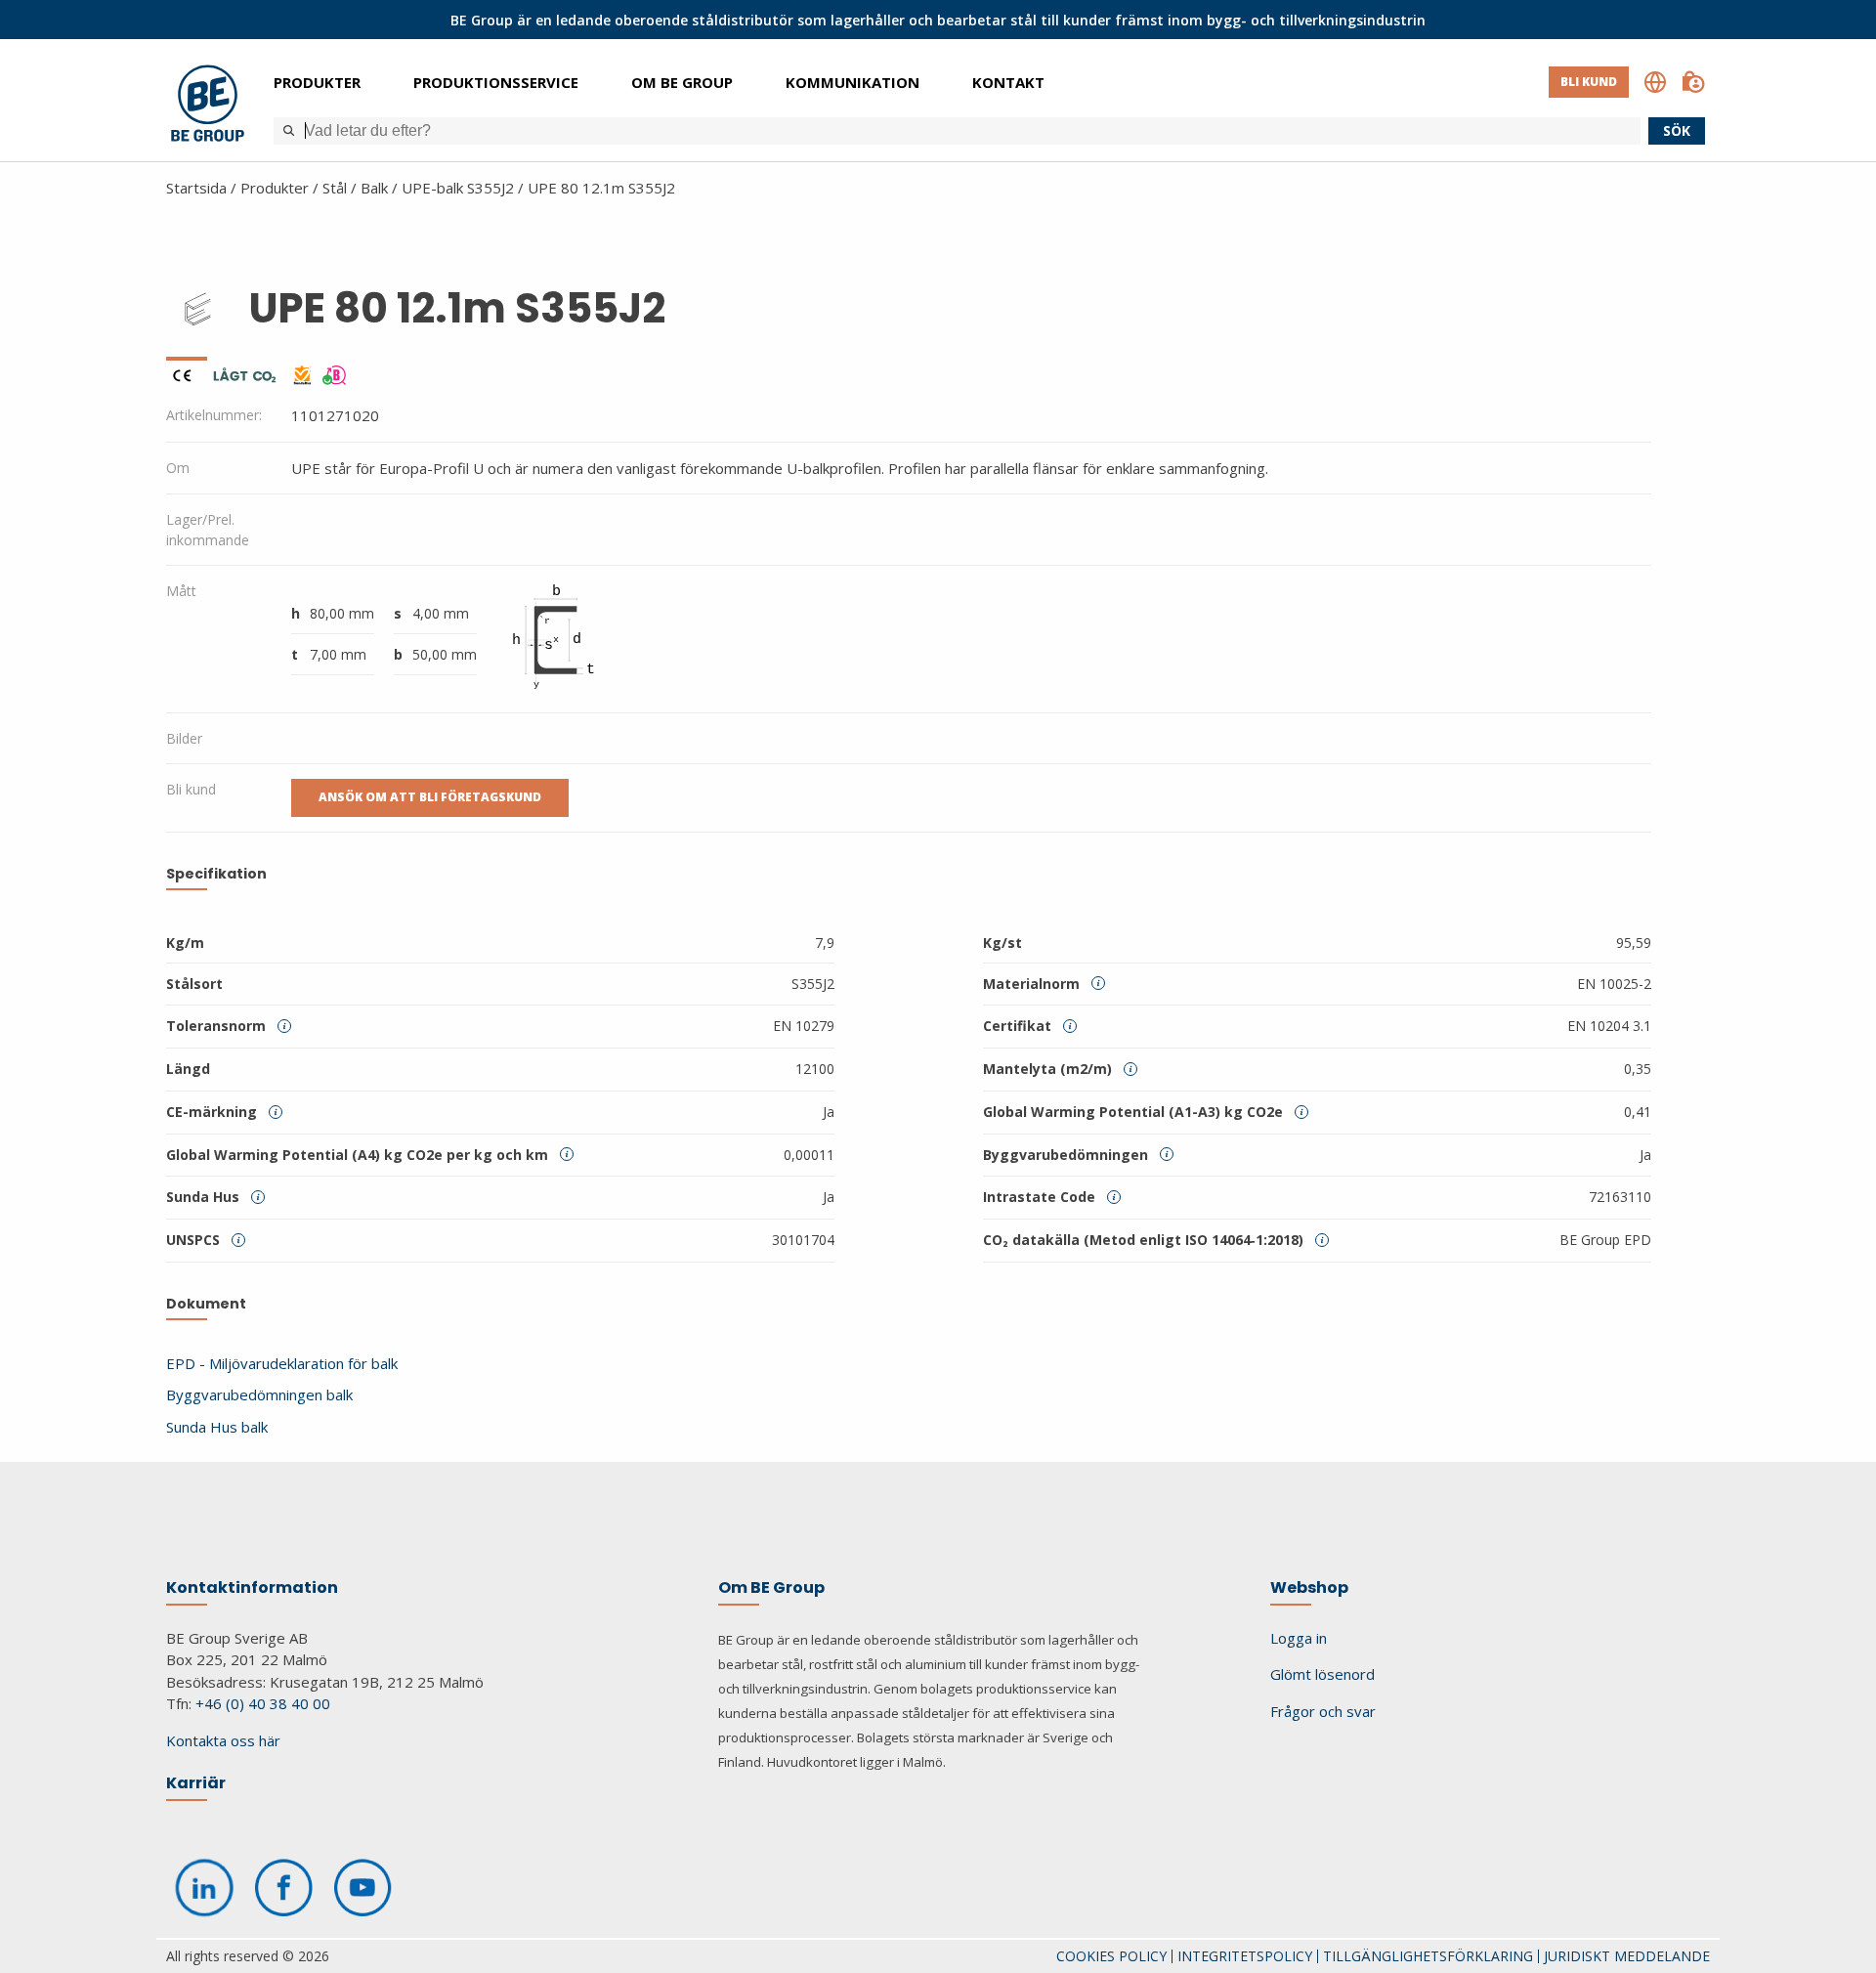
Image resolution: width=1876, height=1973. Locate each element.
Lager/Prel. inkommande (208, 530)
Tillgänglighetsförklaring (1428, 1956)
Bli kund (1589, 82)
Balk (374, 188)
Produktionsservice (496, 82)
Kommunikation (853, 82)
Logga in (1299, 1638)
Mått (181, 591)
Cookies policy (1111, 1956)
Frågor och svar (1323, 1711)
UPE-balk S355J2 (458, 188)
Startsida (196, 188)
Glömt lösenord (1322, 1674)
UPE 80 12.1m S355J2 (601, 188)
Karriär (196, 1783)
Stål (335, 188)
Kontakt (1008, 82)
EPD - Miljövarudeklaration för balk (282, 1363)
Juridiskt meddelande (1627, 1956)
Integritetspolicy (1245, 1956)
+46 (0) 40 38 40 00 (263, 1703)
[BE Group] (208, 106)
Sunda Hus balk (217, 1427)
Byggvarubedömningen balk (259, 1394)
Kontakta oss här (223, 1740)
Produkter (317, 82)
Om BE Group (682, 82)
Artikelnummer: (214, 415)
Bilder (184, 738)
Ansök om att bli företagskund (430, 797)
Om (178, 468)
